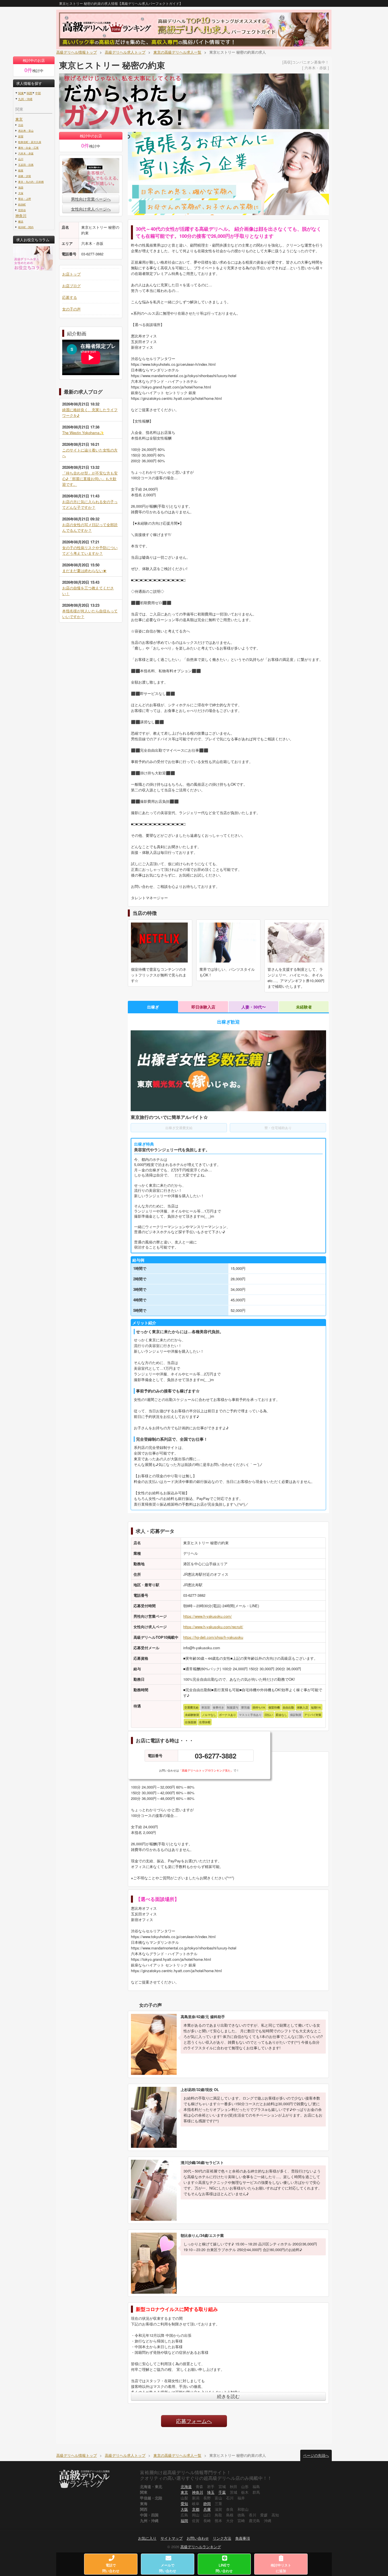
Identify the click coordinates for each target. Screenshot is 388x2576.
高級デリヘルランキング (201, 2547)
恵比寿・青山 (26, 131)
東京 (19, 119)
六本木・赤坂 (26, 153)
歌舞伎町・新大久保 (30, 142)
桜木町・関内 (26, 227)
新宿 (21, 136)
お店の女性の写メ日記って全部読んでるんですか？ (90, 527)
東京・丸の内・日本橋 (31, 182)
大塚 (21, 193)
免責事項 (243, 2538)
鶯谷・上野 (25, 199)
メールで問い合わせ (168, 2568)
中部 (38, 93)
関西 (30, 93)
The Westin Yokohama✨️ (83, 433)
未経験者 (304, 1007)
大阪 (184, 2509)
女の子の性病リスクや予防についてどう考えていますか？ (90, 550)
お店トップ (71, 274)
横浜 (21, 221)
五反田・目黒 (26, 165)
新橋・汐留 (25, 176)
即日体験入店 (203, 1007)
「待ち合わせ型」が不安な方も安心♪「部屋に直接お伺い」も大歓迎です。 (90, 479)
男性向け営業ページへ (91, 199)
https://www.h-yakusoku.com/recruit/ (213, 1627)
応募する (70, 297)
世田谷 (22, 210)
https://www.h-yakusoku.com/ (207, 1616)
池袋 (21, 187)
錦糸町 (22, 204)
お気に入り (147, 2538)
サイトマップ (172, 2538)
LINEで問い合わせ (224, 2568)
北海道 (186, 2486)
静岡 (207, 2503)
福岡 (184, 2521)
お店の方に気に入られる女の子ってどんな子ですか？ (90, 504)
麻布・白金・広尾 (28, 148)
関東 (21, 93)
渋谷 (21, 125)
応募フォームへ (194, 2421)
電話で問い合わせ (111, 2568)
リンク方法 (222, 2538)
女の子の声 (71, 309)
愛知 (184, 2503)
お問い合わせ (198, 2538)
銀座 (21, 170)
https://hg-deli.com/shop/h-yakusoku (213, 1637)
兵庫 (207, 2509)
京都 (196, 2509)
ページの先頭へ (316, 2455)
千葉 (222, 2492)
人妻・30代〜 (254, 1007)
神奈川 (21, 216)
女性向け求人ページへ (91, 209)
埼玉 (211, 2492)
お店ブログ (71, 286)
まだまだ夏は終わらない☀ (84, 571)
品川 (21, 159)
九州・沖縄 (25, 99)
